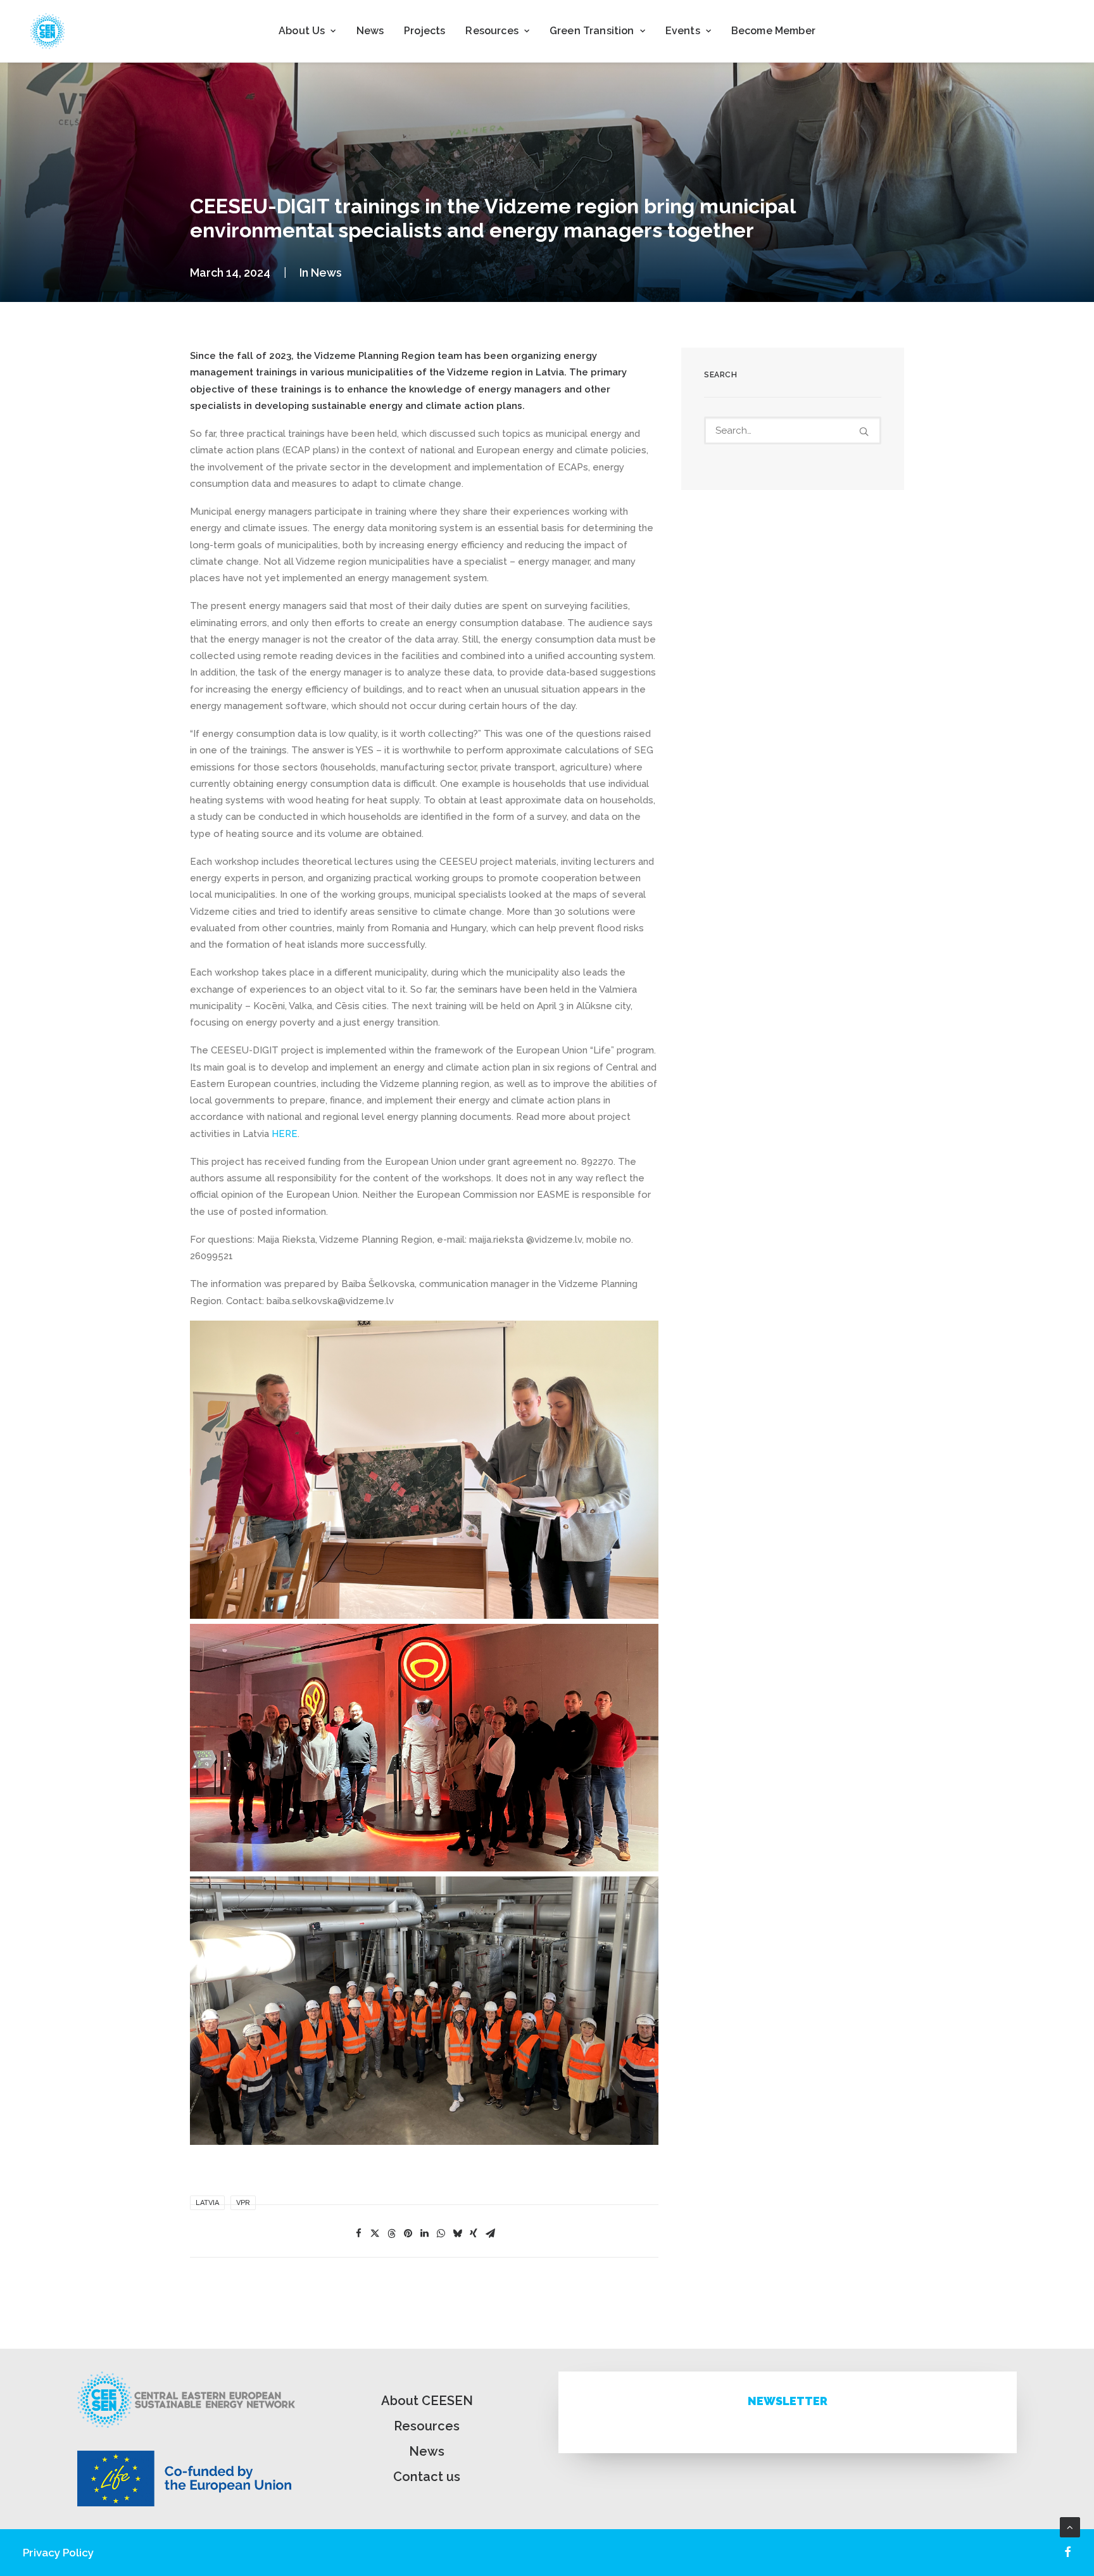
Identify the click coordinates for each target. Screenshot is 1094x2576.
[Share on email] (490, 2234)
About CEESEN (427, 2401)
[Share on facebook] (358, 2234)
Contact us (427, 2477)
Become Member (773, 31)
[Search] (793, 430)
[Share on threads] (391, 2234)
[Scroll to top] (1070, 2527)
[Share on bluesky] (457, 2234)
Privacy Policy (58, 2553)
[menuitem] (307, 31)
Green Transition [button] (592, 31)
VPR (243, 2203)
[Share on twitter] (375, 2234)
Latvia (207, 2203)
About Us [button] (302, 31)
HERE (285, 1134)
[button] (864, 431)
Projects (424, 31)
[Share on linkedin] (424, 2234)
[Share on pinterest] (408, 2234)
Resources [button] (492, 31)
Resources (427, 2426)
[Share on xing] (474, 2234)
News (370, 31)
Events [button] (683, 31)
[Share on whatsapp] (441, 2234)
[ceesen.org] (47, 31)
